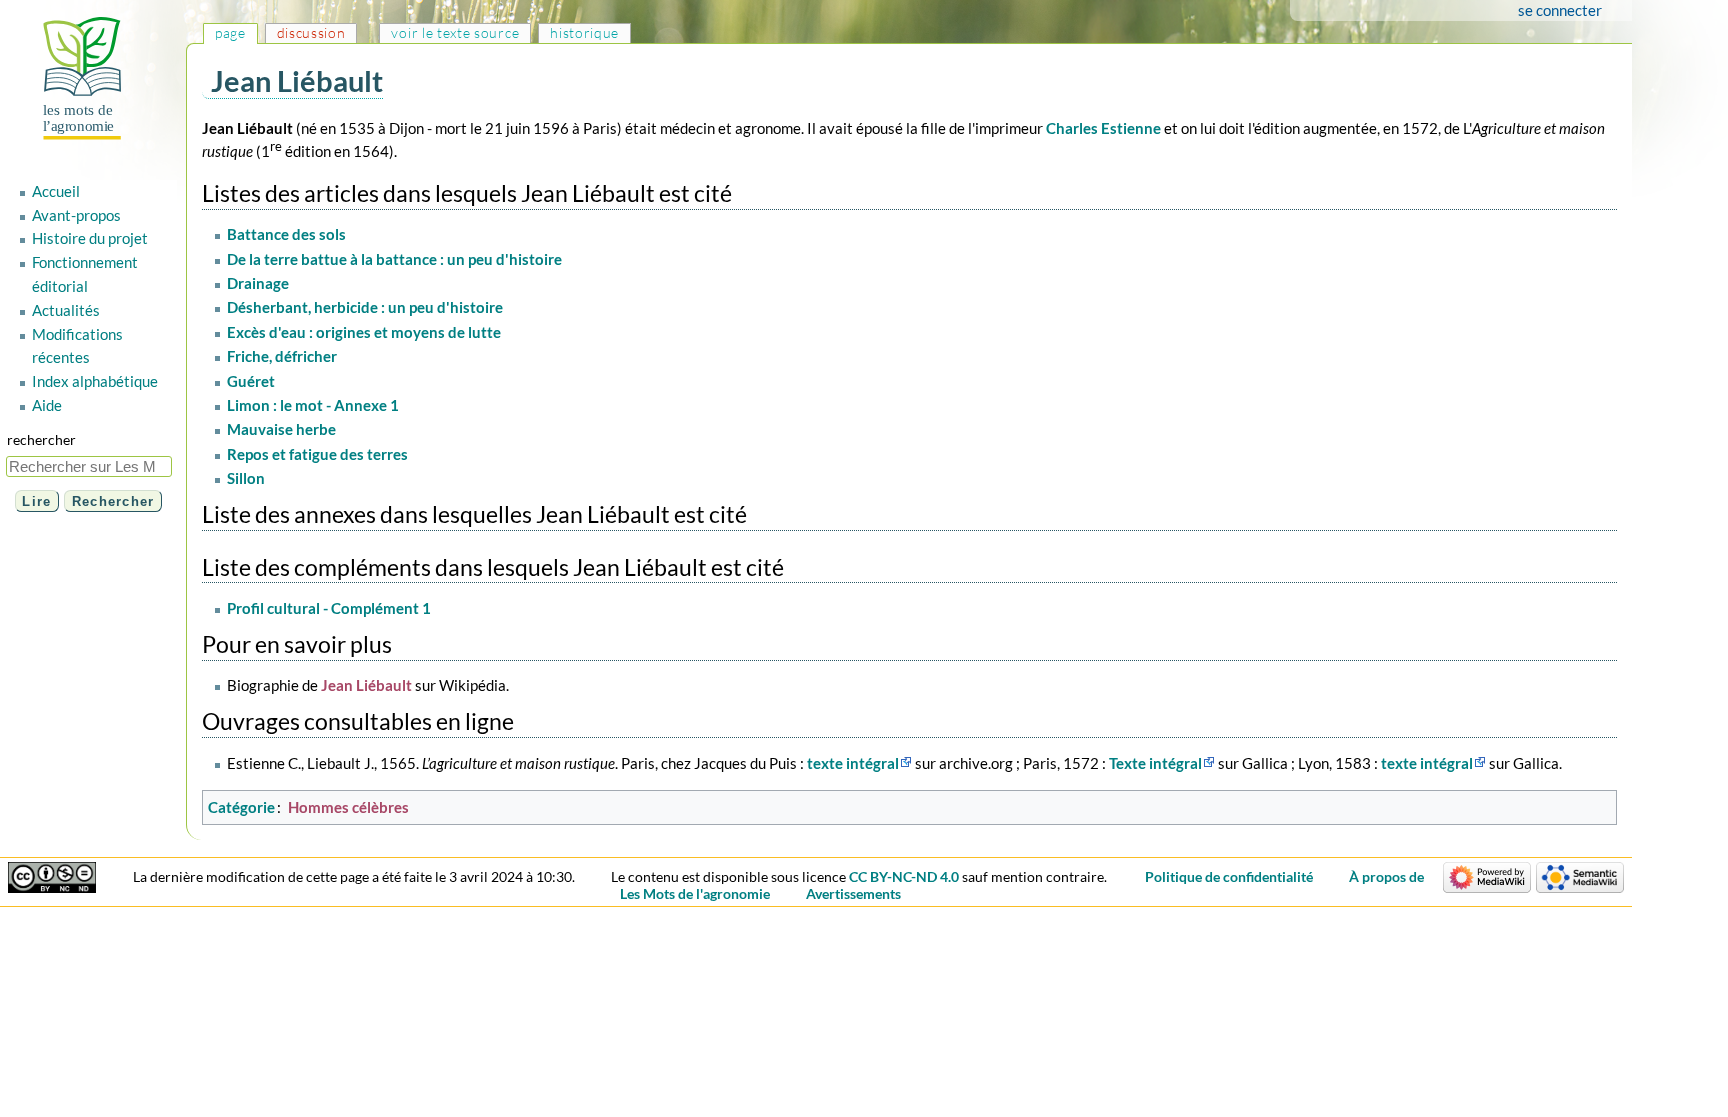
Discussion (311, 32)
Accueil (56, 191)
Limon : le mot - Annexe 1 (313, 405)
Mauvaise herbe (281, 429)
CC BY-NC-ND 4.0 (904, 876)
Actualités (66, 310)
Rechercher (41, 439)
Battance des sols (286, 234)
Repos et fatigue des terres (317, 454)
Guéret (251, 381)
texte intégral (853, 763)
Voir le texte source (455, 32)
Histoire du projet (90, 238)
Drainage (258, 283)
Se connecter (1560, 10)
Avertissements (853, 893)
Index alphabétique (95, 381)
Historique (584, 32)
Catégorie (241, 807)
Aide (47, 405)
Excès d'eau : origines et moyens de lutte (364, 332)
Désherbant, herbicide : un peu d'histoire (365, 307)
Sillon (246, 478)
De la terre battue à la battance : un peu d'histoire (394, 259)
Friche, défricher (282, 356)
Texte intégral (1155, 763)
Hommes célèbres (348, 807)
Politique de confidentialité (1229, 876)
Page (230, 32)
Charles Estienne (1103, 128)
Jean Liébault (366, 685)
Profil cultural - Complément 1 (329, 608)
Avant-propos (76, 215)
